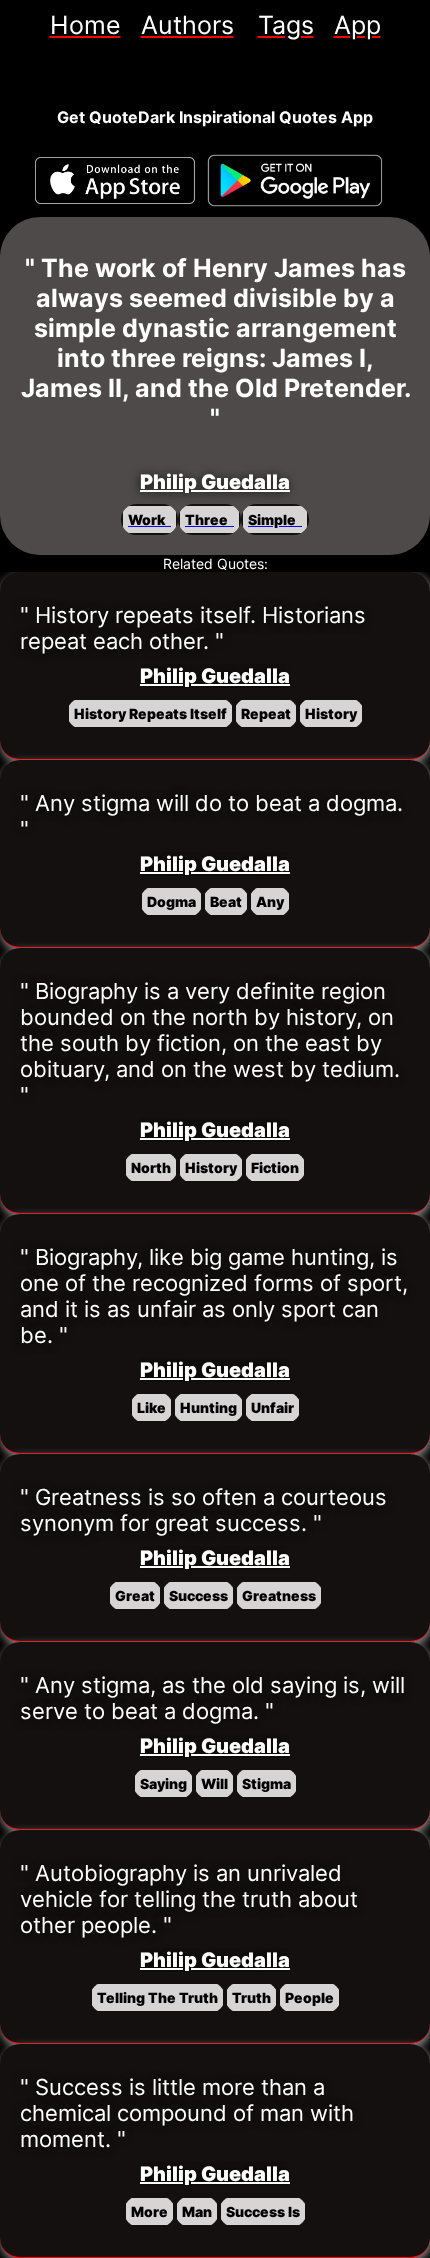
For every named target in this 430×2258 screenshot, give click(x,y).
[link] (85, 25)
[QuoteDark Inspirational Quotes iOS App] (115, 180)
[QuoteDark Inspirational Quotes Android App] (295, 181)
